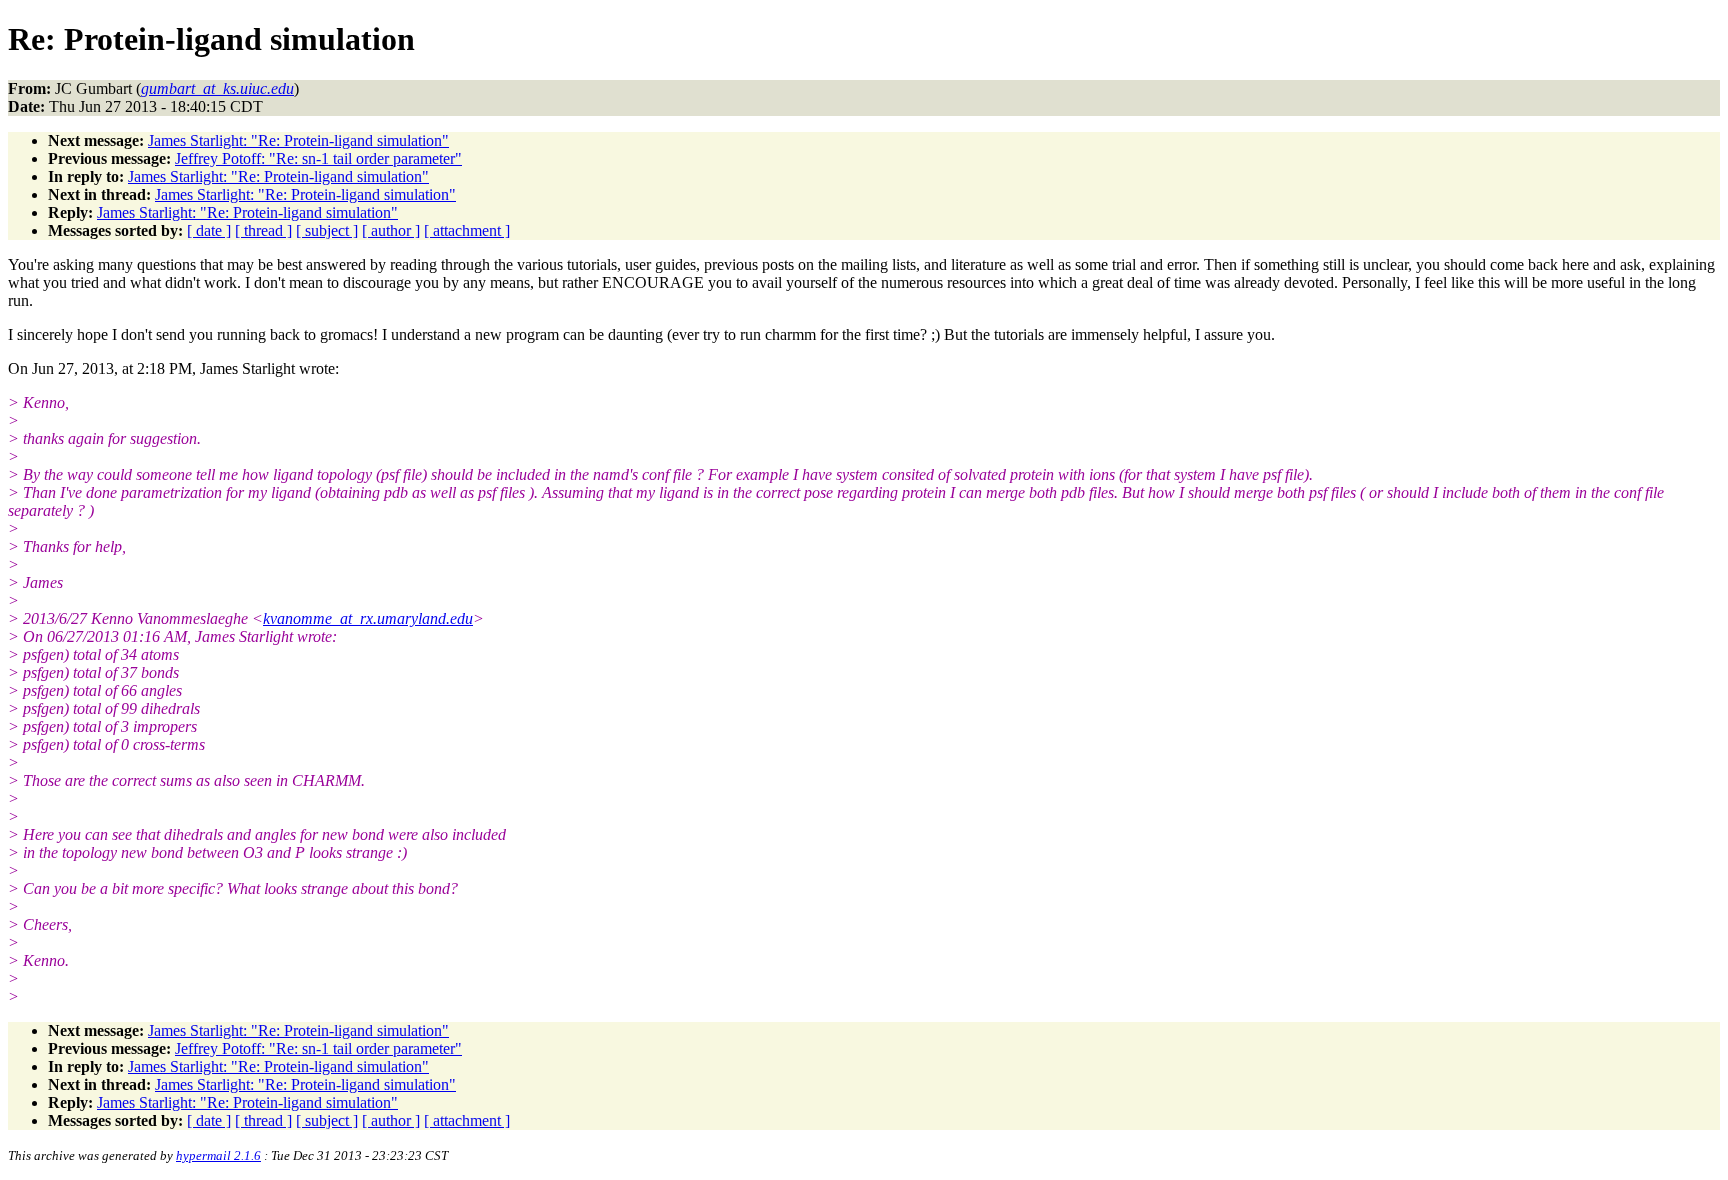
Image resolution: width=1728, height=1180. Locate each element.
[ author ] (391, 230)
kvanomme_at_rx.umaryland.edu (368, 618)
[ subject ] (327, 230)
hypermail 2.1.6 (218, 1155)
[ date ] (209, 230)
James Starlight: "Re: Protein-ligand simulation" (298, 140)
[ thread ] (263, 230)
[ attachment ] (467, 230)
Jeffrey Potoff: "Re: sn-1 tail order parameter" (318, 158)
